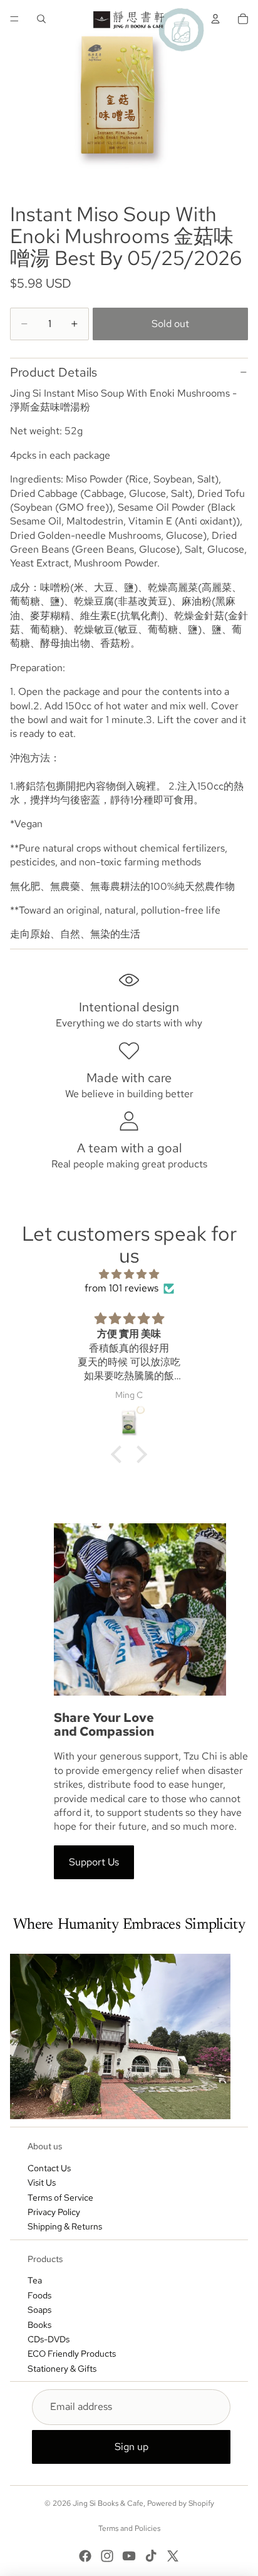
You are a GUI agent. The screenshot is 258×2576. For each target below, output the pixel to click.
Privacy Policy (54, 2212)
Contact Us (49, 2168)
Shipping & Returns (65, 2226)
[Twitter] (173, 2556)
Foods (39, 2295)
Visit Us (42, 2182)
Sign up (132, 2447)
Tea (35, 2280)
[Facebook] (85, 2556)
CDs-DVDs (49, 2339)
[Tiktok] (151, 2556)
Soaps (39, 2310)
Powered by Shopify (181, 2503)
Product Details (54, 372)
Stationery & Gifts (62, 2369)
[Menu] (14, 19)
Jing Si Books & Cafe (108, 2503)
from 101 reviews (121, 1288)
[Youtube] (129, 2556)
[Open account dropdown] (215, 19)
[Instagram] (107, 2556)
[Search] (41, 19)
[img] (129, 1274)
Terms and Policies (129, 2528)
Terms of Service (60, 2198)
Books (39, 2325)
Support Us (94, 1862)
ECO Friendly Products (72, 2354)
